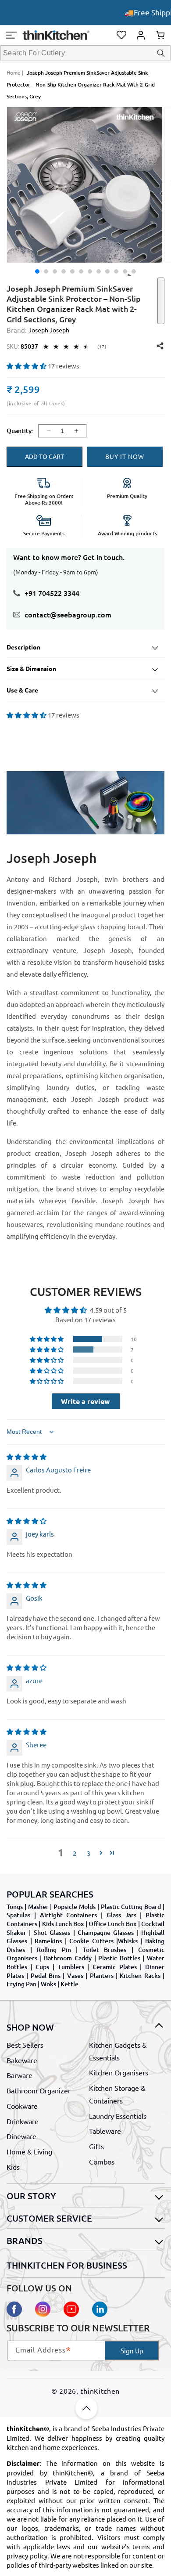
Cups (42, 1967)
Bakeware (22, 2060)
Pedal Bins (46, 1975)
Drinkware (23, 2121)
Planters (102, 1975)
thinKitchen (100, 2391)
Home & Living (29, 2151)
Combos (102, 2161)
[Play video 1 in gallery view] (134, 271)
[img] (27, 1456)
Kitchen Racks (140, 1975)
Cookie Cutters (91, 1941)
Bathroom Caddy (68, 1958)
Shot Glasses (52, 1932)
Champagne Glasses (106, 1932)
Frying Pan (21, 1984)
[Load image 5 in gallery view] (72, 271)
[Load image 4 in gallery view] (64, 271)
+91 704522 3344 (52, 593)
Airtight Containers (69, 1915)
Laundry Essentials (118, 2116)
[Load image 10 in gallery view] (116, 271)
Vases (75, 1975)
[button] (11, 35)
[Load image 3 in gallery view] (55, 271)
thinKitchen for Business (67, 2265)
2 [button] (75, 1853)
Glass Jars (121, 1915)
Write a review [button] (85, 1401)
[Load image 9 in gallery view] (107, 271)
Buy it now (125, 456)
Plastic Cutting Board (131, 1907)
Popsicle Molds (75, 1907)
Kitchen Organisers (119, 2072)
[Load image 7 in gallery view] (90, 271)
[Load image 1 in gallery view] (37, 271)
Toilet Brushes (105, 1950)
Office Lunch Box (113, 1924)
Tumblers (71, 1967)
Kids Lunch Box (63, 1924)
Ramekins (48, 1941)
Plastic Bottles (119, 1958)
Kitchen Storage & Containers (117, 2094)
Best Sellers (25, 2045)
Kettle (69, 1984)
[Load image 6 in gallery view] (81, 271)
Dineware (21, 2136)
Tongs (15, 1907)
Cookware (22, 2106)
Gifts (96, 2146)
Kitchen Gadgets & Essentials (118, 2051)
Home (14, 72)
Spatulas (18, 1915)
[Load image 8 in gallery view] (99, 271)
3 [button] (89, 1853)
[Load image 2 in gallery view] (46, 271)
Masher (38, 1907)
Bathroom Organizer (39, 2090)
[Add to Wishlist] (161, 301)
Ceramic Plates (115, 1967)
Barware (20, 2075)
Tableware (105, 2131)
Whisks (128, 1941)
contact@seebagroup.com (68, 614)
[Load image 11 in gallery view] (125, 271)
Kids (13, 2167)
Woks (48, 1984)
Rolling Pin (54, 1950)
